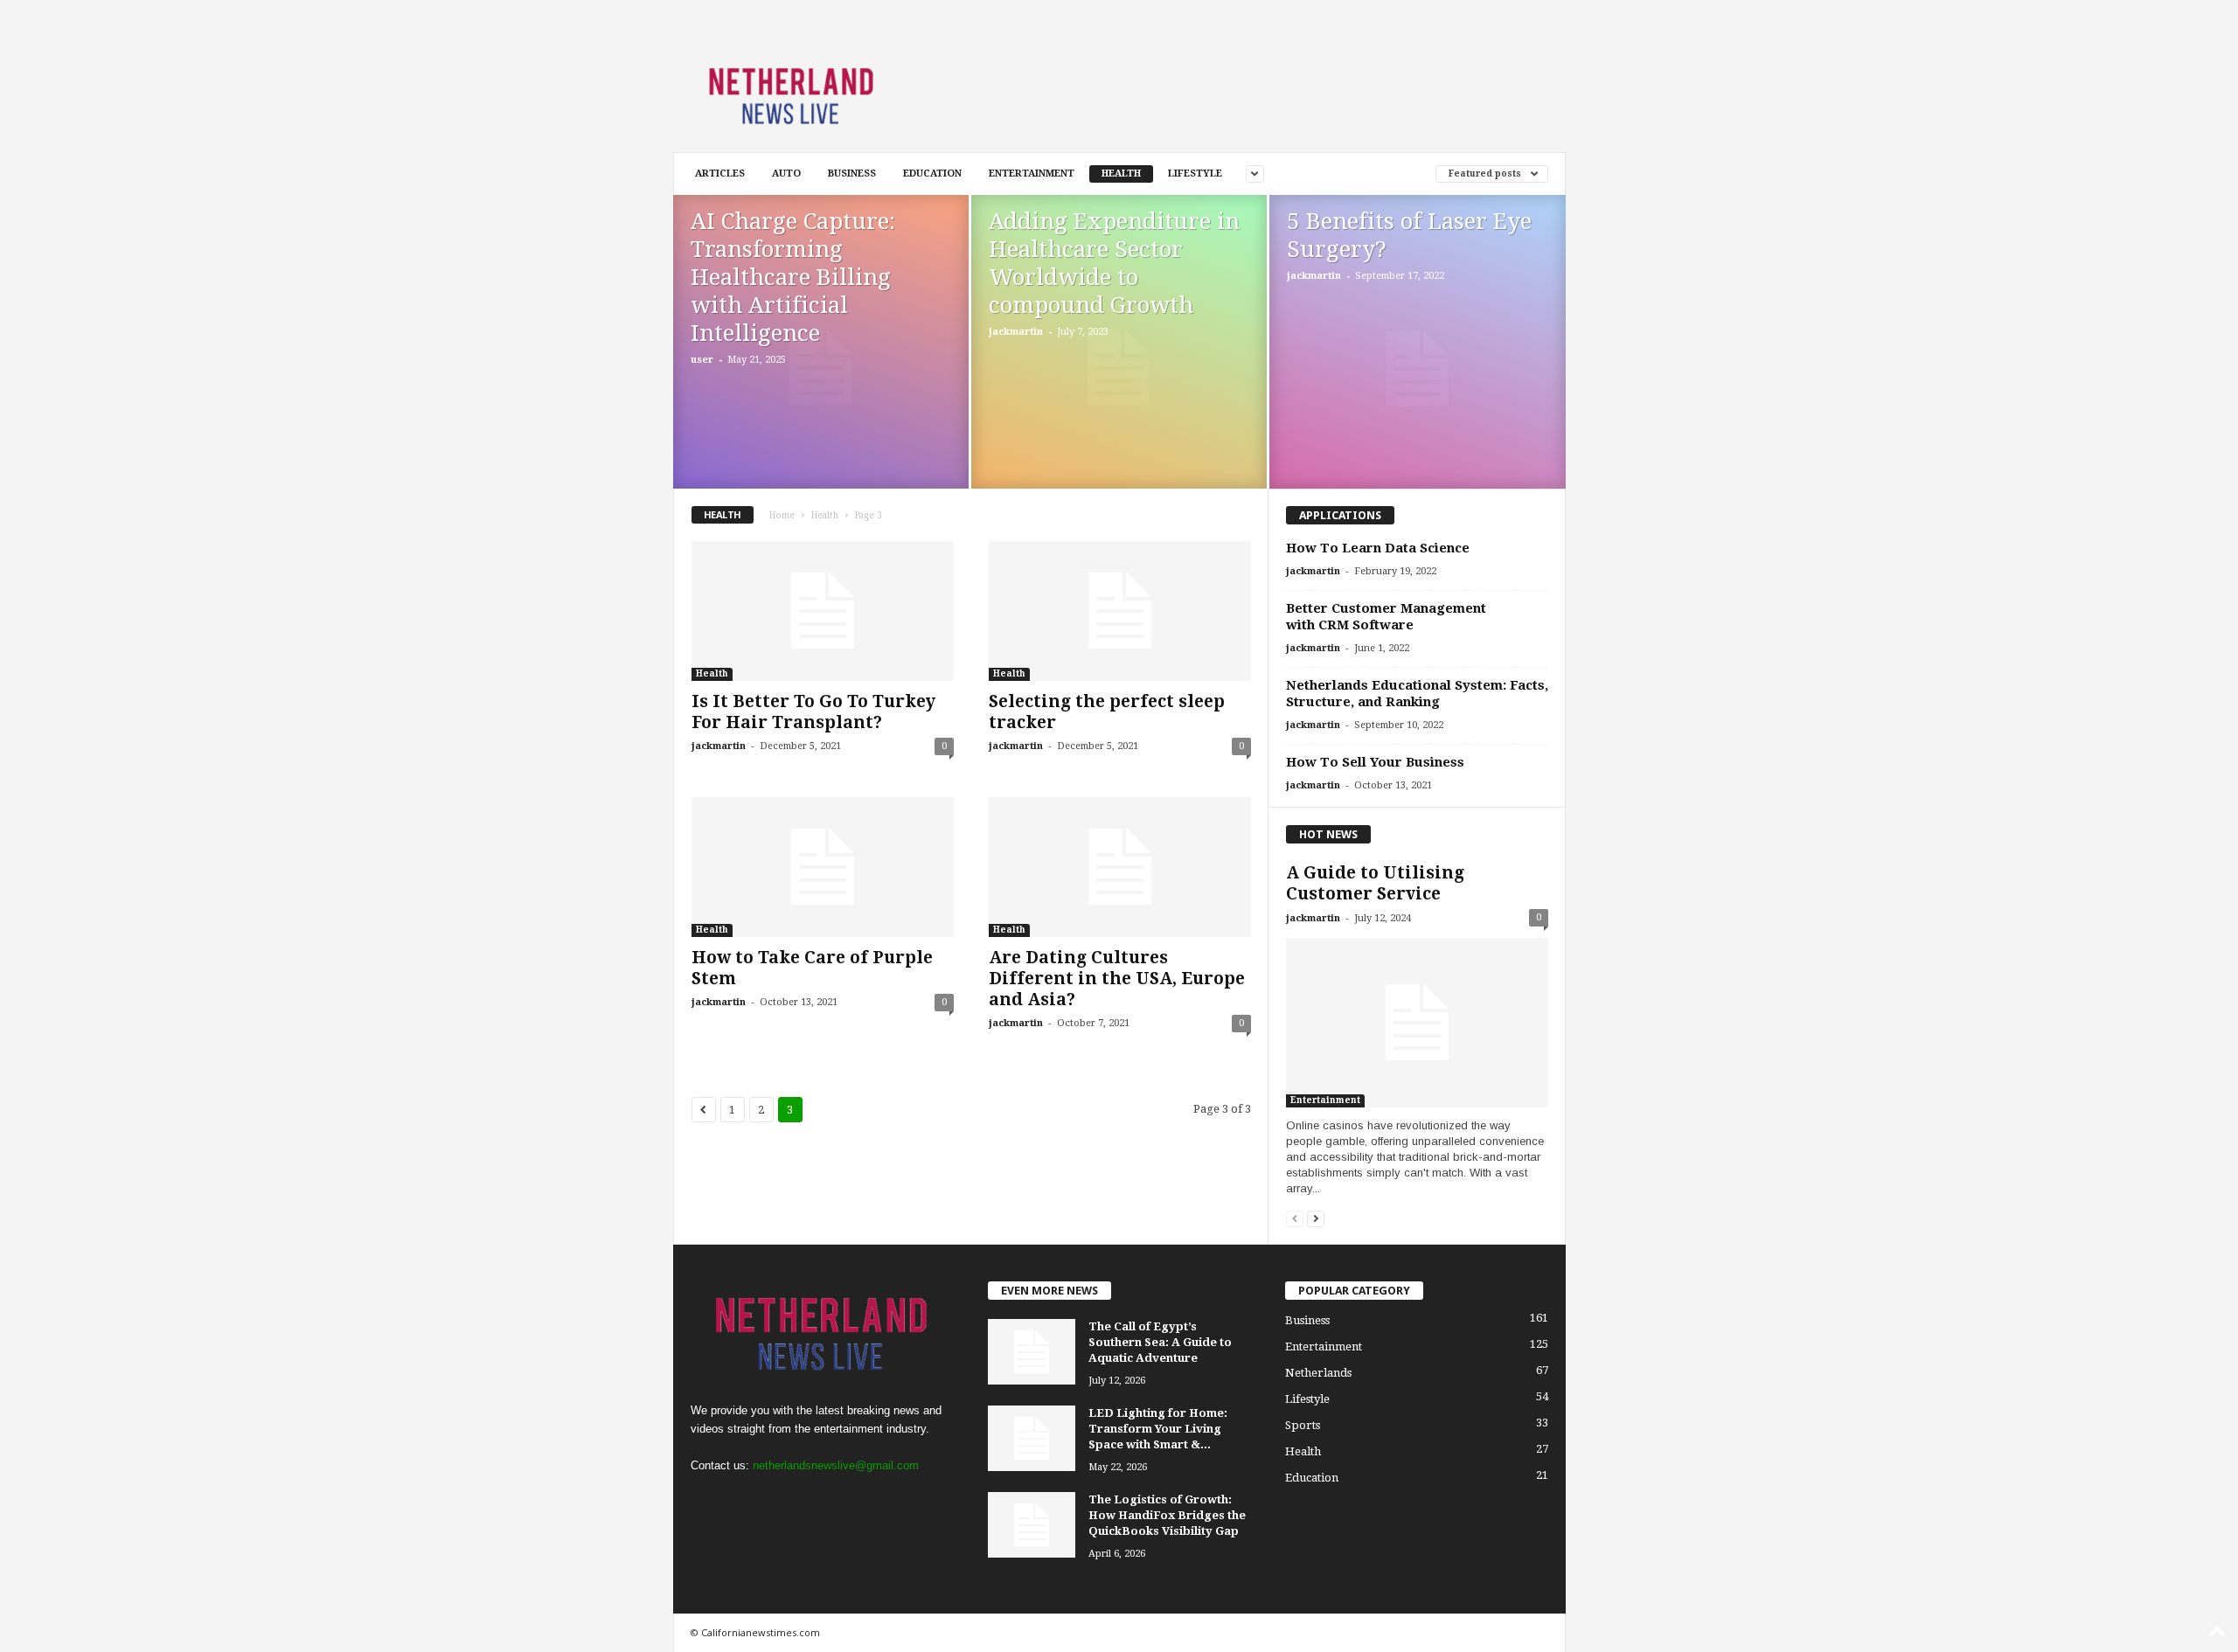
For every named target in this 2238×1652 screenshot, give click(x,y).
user (702, 360)
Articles (720, 174)
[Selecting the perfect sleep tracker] (1120, 611)
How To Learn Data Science (1378, 548)
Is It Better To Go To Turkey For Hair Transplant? (813, 712)
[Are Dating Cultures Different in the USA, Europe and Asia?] (1120, 867)
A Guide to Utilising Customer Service (1375, 883)
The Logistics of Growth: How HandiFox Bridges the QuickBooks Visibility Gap (1167, 1515)
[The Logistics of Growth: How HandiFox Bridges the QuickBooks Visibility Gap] (1032, 1525)
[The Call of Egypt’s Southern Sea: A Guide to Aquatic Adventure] (1032, 1352)
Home (782, 515)
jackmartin (1016, 332)
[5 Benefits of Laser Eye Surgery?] (1418, 369)
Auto (786, 174)
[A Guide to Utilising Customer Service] (1417, 1023)
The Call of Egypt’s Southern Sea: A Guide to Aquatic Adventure (1160, 1342)
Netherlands (1318, 1373)
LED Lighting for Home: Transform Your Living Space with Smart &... (1158, 1429)
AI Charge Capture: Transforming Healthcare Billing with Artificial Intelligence (793, 277)
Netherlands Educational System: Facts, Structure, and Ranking (1417, 694)
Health (1121, 174)
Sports (1303, 1425)
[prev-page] (1295, 1218)
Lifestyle (1195, 174)
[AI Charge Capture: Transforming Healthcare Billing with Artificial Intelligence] (821, 368)
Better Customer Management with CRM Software (1386, 617)
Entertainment (1032, 174)
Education (932, 174)
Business (852, 174)
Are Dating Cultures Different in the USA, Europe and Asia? (1117, 979)
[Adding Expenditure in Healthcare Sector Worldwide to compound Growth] (1119, 368)
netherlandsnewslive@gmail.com (836, 1465)
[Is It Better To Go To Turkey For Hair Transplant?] (823, 611)
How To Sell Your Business (1375, 762)
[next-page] (1316, 1218)
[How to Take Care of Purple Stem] (823, 867)
